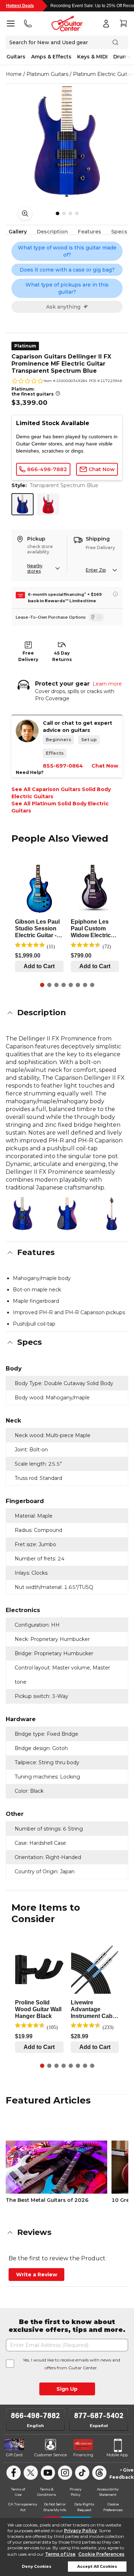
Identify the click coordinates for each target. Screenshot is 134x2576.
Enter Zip (96, 570)
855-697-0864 (63, 766)
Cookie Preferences (101, 2554)
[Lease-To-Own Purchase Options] (96, 617)
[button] (67, 1013)
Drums (122, 57)
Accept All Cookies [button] (97, 2567)
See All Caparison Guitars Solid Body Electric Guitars (61, 793)
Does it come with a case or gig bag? (67, 270)
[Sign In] (106, 24)
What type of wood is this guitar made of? (67, 251)
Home (14, 74)
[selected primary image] (67, 142)
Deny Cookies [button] (37, 2567)
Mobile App (117, 2455)
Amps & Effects (51, 57)
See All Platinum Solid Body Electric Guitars (60, 807)
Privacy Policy (80, 2531)
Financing (83, 2455)
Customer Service (51, 2455)
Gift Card (14, 2455)
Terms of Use (60, 2554)
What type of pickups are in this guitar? (67, 288)
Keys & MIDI (92, 57)
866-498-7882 (35, 2416)
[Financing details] (115, 594)
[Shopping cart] (123, 24)
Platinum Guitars (47, 74)
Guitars (16, 57)
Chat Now (105, 766)
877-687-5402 (99, 2416)
